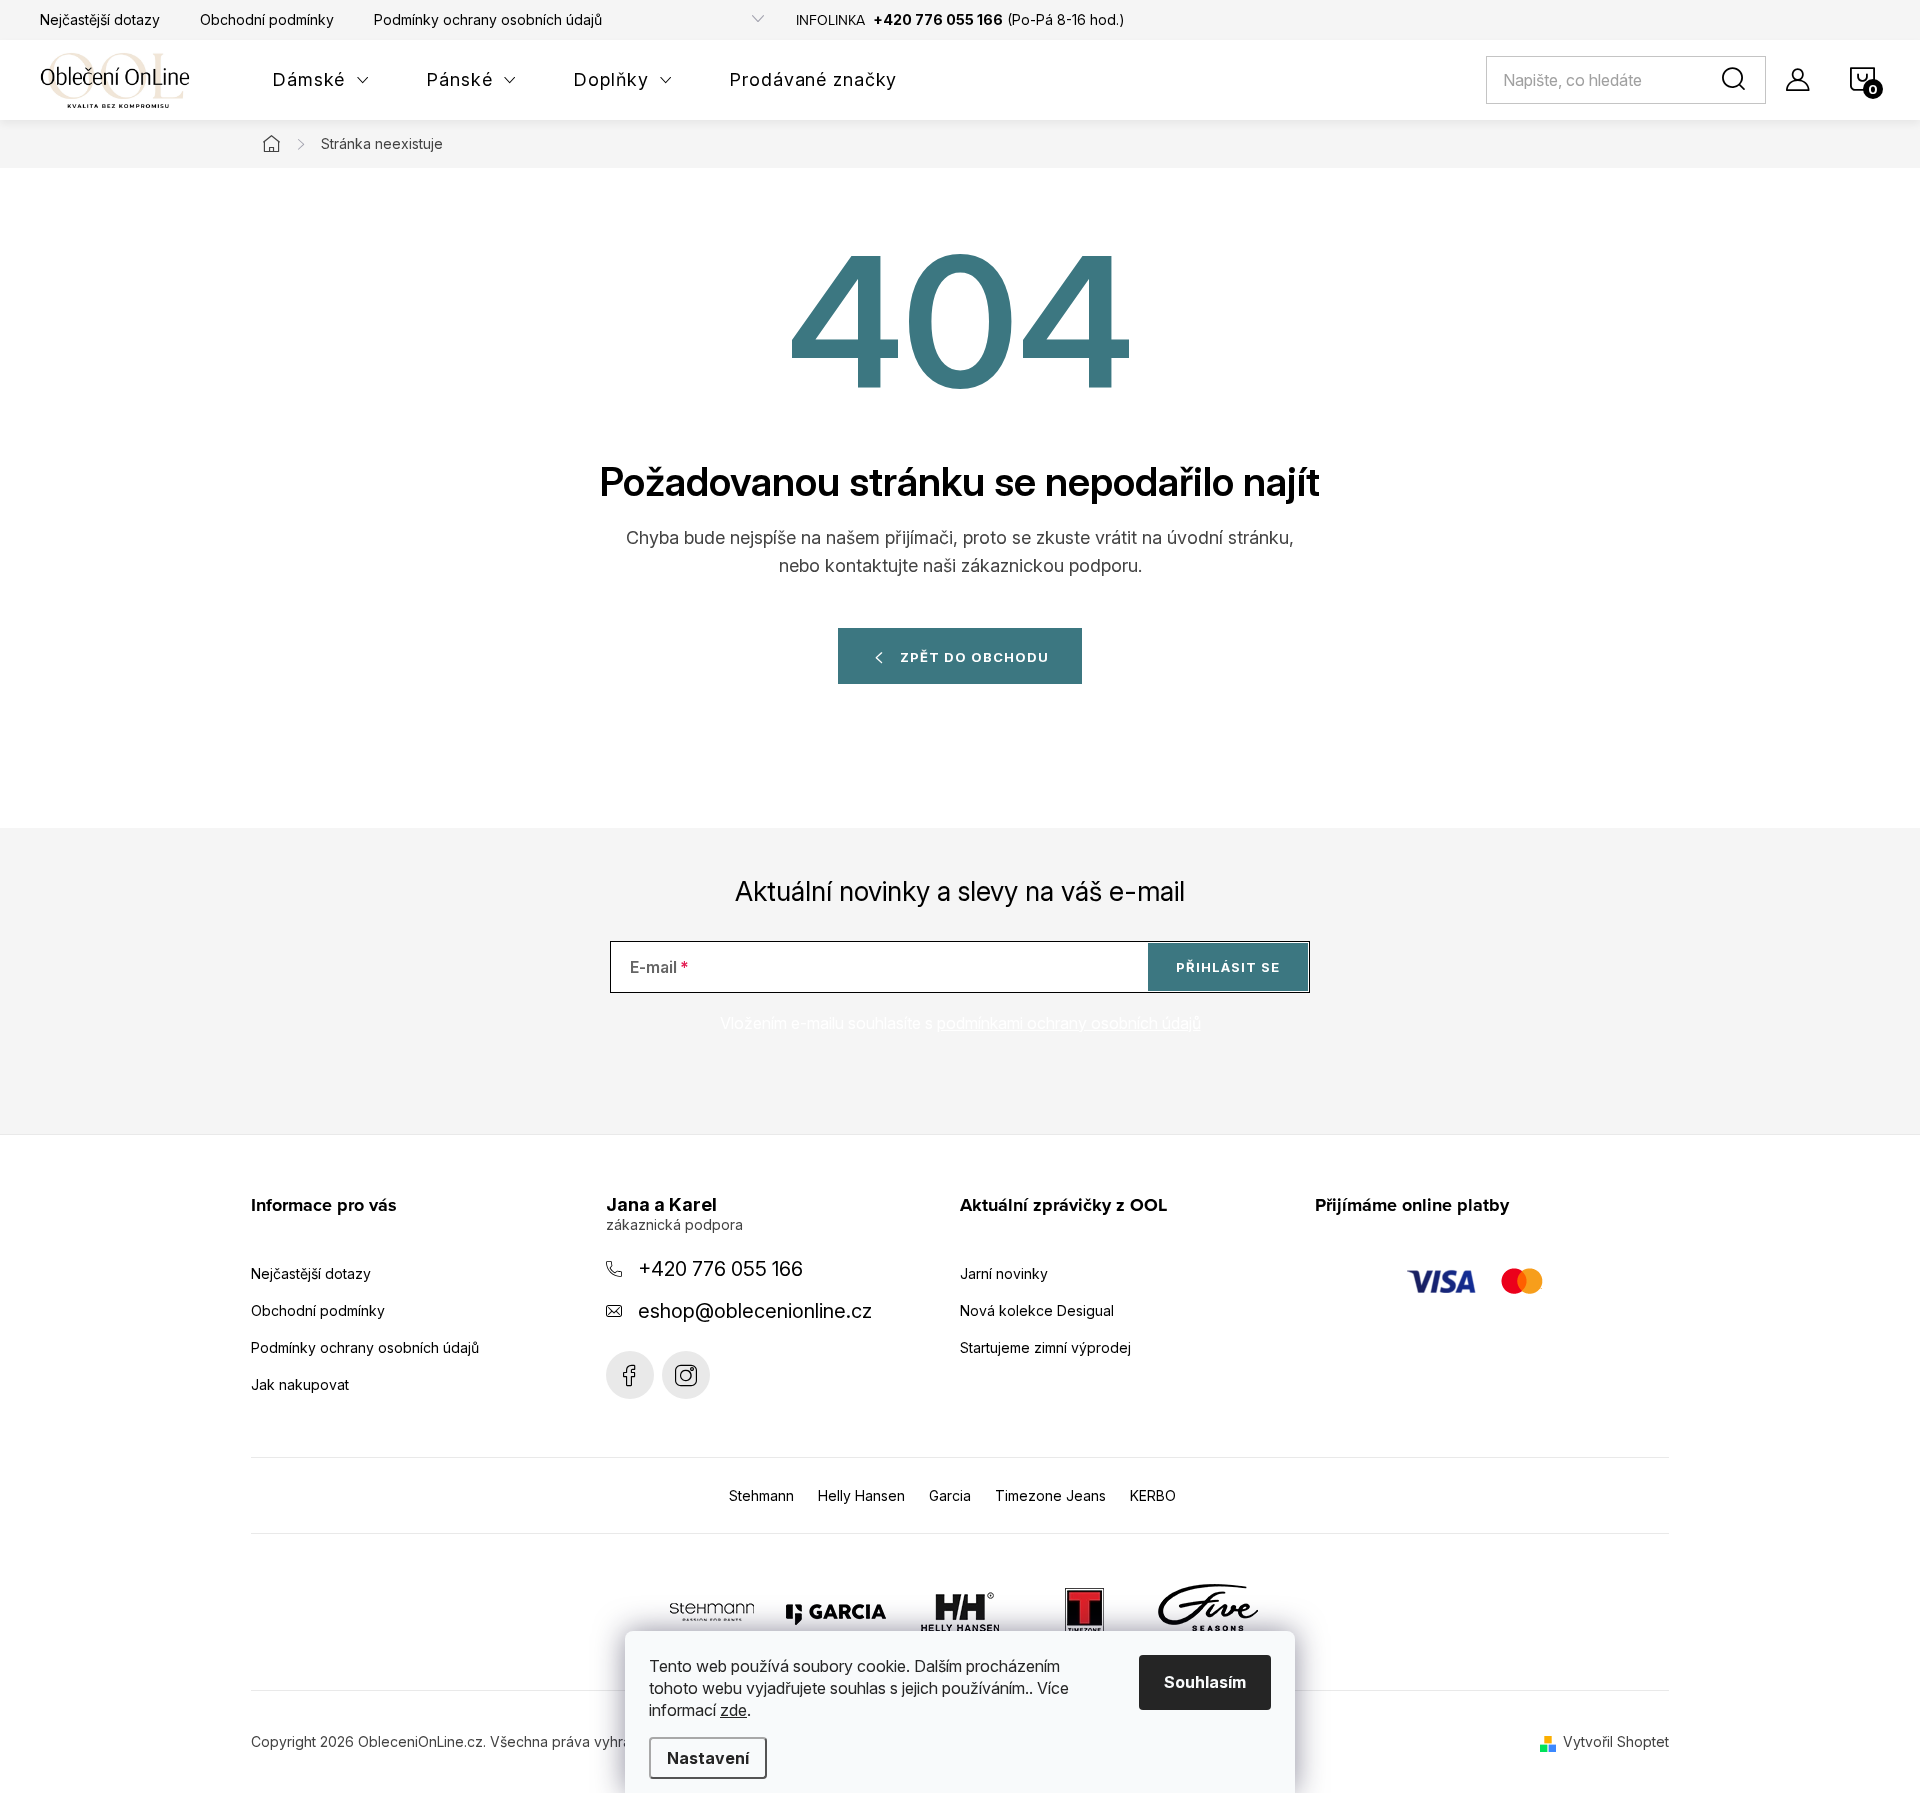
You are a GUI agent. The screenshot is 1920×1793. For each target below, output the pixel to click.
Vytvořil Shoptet (1616, 1741)
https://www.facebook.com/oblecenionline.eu (630, 1375)
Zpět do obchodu (974, 657)
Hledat (1737, 80)
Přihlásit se (1228, 967)
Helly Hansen (861, 1495)
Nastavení (708, 1758)
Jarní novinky (1004, 1273)
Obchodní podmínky (267, 19)
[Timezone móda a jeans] (1084, 1611)
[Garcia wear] (836, 1611)
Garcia (950, 1495)
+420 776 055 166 (720, 1269)
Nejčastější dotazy (100, 19)
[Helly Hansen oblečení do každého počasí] (960, 1611)
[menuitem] (321, 80)
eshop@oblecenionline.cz (755, 1311)
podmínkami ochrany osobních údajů (1069, 1023)
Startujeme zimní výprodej (1045, 1347)
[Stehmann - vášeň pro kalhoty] (712, 1611)
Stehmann (761, 1495)
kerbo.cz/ (686, 1375)
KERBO (1153, 1495)
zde (733, 1710)
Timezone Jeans (1050, 1495)
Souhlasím (1205, 1682)
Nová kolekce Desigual (1037, 1310)
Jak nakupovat (300, 1384)
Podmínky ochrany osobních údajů (488, 19)
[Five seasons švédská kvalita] (1208, 1611)
